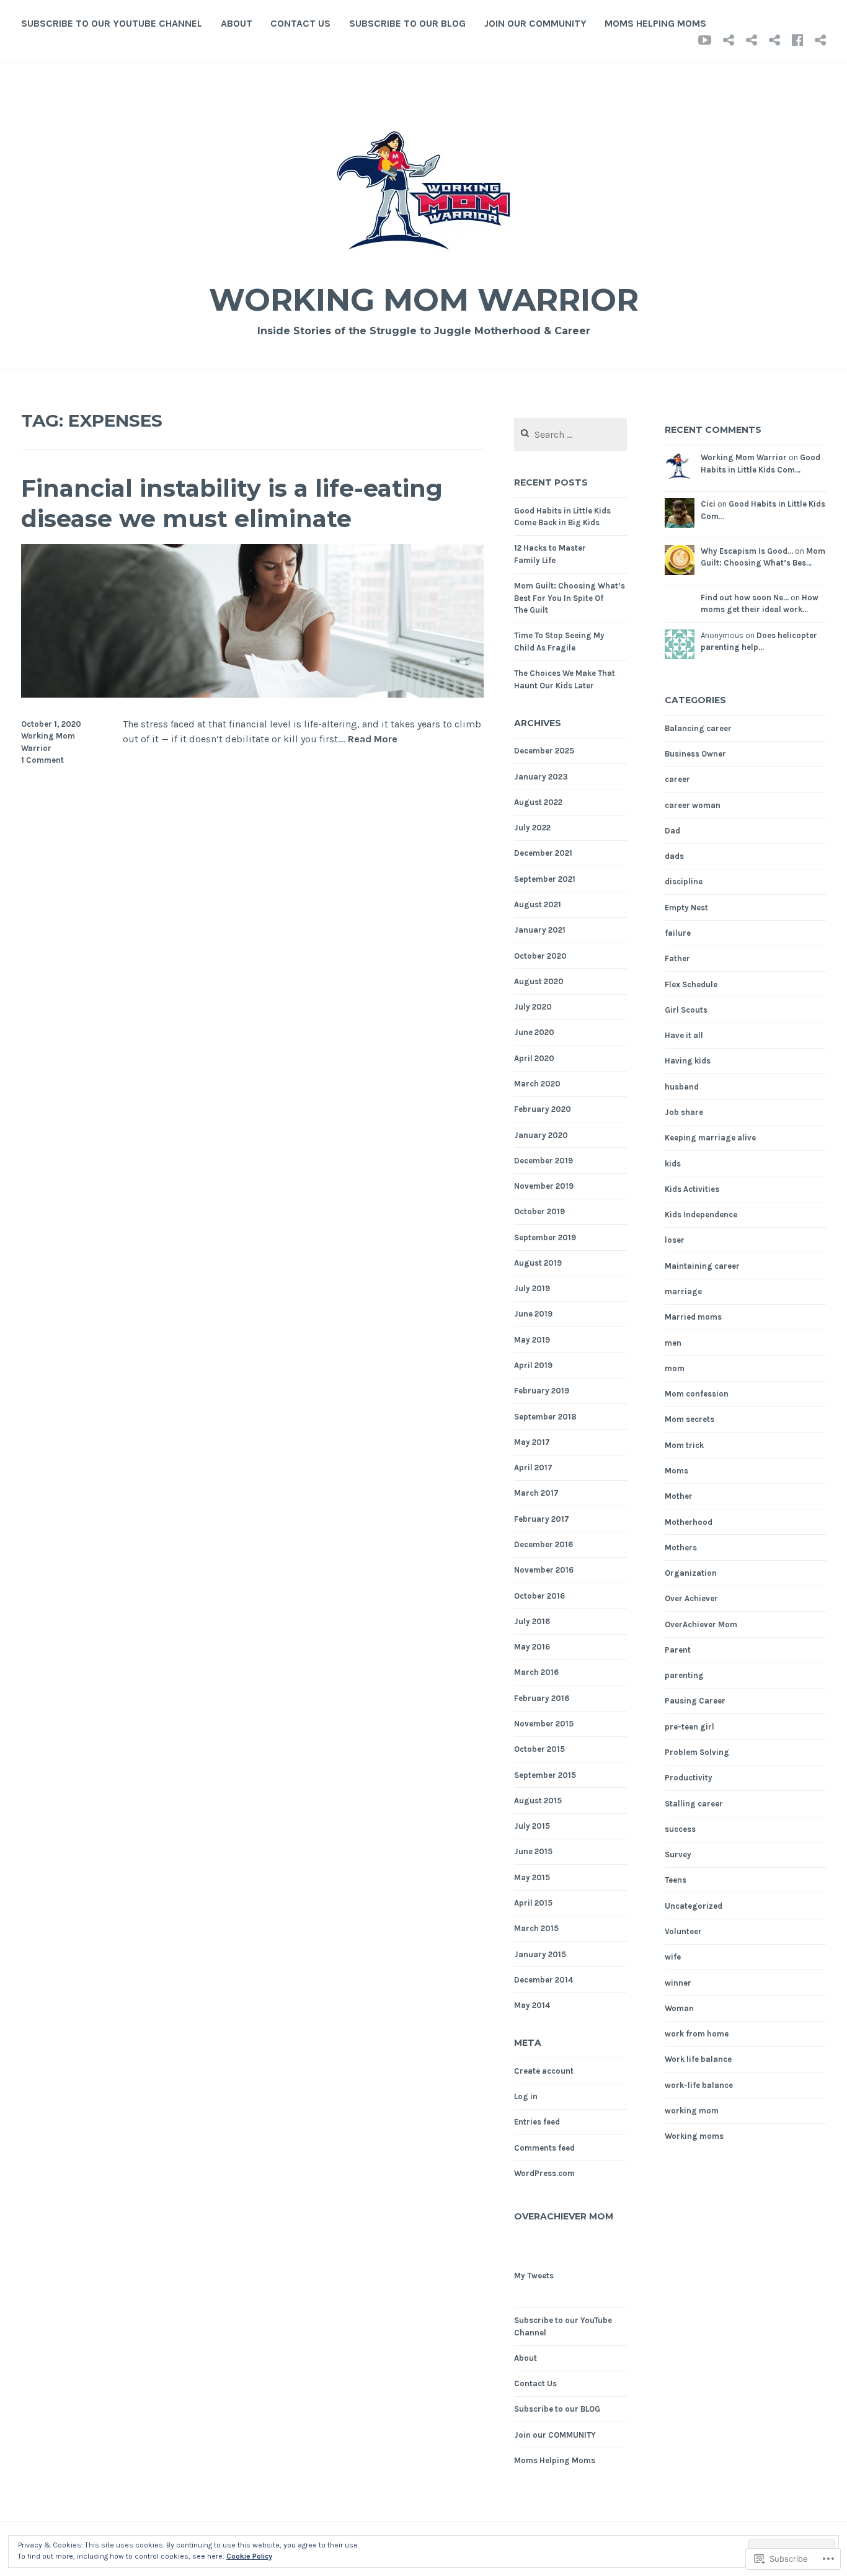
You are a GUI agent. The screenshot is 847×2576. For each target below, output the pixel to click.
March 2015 (536, 1928)
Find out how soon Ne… (745, 597)
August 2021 (538, 904)
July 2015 (532, 1826)
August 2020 (539, 981)
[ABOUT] (729, 40)
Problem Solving (697, 1752)
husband (682, 1087)
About (237, 23)
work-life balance (699, 2085)
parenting (684, 1675)
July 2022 (532, 828)
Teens (676, 1880)
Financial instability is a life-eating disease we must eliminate (232, 504)
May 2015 (532, 1877)
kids (673, 1164)
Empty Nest (686, 908)
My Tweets (534, 2276)
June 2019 (533, 1314)
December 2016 (543, 1544)
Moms (676, 1471)
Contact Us (300, 23)
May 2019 (532, 1340)
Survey (678, 1854)
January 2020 (541, 1135)
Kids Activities (692, 1189)
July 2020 (533, 1007)
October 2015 (539, 1749)
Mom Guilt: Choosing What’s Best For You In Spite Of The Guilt (570, 598)
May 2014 (532, 2005)
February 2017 (542, 1519)
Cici (708, 504)
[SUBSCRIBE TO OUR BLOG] (774, 40)
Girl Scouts (686, 1010)
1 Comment (42, 760)
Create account (544, 2071)
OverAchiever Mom (564, 2216)
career (677, 779)
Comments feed (544, 2148)
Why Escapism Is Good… (747, 551)
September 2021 (545, 879)
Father (677, 958)
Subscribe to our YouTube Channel (112, 23)
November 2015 (544, 1724)
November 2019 (544, 1186)
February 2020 (543, 1109)
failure (678, 933)
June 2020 (534, 1032)
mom (675, 1368)
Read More (373, 739)
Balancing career (698, 728)
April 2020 (534, 1058)
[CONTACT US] (752, 40)
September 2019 (545, 1237)
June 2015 (533, 1851)
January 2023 (541, 777)
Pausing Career (695, 1701)
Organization (691, 1573)
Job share (684, 1112)
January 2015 (540, 1954)
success (680, 1829)
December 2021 (543, 853)
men (673, 1343)
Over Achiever (691, 1598)
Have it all (684, 1035)
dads (674, 856)
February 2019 (542, 1391)
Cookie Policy (249, 2556)
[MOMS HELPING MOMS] (820, 40)
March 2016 (536, 1672)
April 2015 (533, 1903)
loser (675, 1240)
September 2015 (545, 1775)
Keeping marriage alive (710, 1138)
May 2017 (532, 1442)
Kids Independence (701, 1215)
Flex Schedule (691, 984)
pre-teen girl (690, 1727)
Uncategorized (694, 1906)
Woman (679, 2008)
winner (678, 1983)
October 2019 (539, 1211)
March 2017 (536, 1493)
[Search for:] (570, 435)
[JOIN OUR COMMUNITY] (797, 40)
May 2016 (532, 1647)
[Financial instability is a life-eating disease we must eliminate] (252, 694)
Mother (679, 1496)
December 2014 (543, 1980)
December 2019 (543, 1161)
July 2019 (532, 1288)
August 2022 (538, 802)
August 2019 (538, 1263)
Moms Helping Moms (655, 23)
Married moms (693, 1317)
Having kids (688, 1061)
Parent (678, 1650)
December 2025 (544, 751)
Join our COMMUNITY (535, 23)
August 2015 (538, 1801)
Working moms (694, 2136)
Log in (526, 2096)
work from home (697, 2034)
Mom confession (697, 1394)
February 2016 (542, 1698)
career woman (693, 805)
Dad (672, 831)
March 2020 (537, 1084)
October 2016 (539, 1596)
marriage (683, 1291)
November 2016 (544, 1570)
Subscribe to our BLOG (407, 23)
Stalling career (694, 1804)
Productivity (689, 1778)
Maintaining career (702, 1266)
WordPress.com (544, 2173)
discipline (684, 882)
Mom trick (684, 1445)
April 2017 (533, 1468)
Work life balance (698, 2059)
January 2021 (540, 930)
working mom (692, 2111)
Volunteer (683, 1931)
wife (673, 1957)
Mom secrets (690, 1419)
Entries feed (537, 2122)
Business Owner (695, 754)
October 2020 (540, 956)
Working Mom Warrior (424, 300)
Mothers (681, 1548)
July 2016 (532, 1621)
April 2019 (533, 1365)
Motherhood (689, 1522)
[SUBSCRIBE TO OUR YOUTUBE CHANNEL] (705, 40)
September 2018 (545, 1417)
